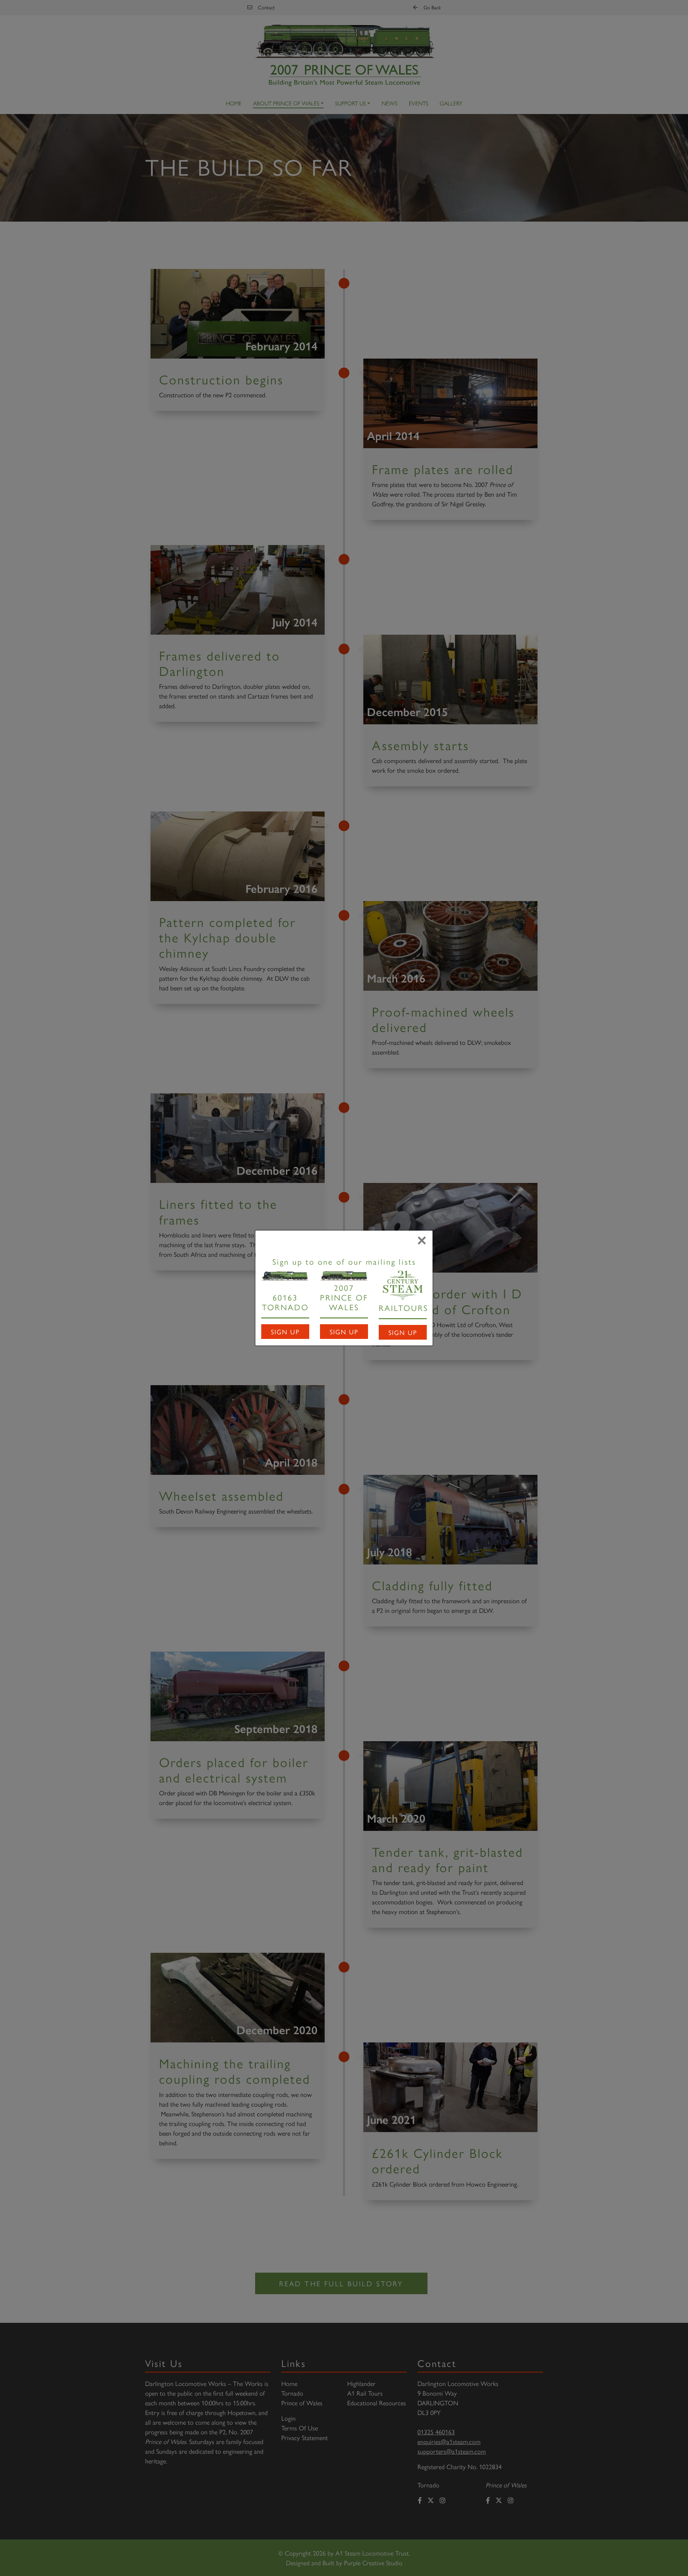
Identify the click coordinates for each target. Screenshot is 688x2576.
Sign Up (285, 1332)
